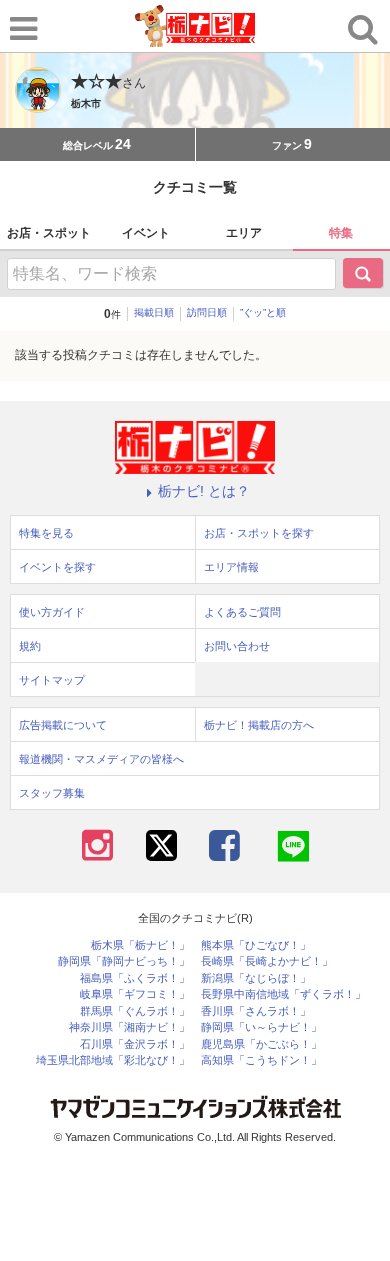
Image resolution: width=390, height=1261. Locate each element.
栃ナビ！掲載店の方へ (259, 725)
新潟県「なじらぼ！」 (256, 978)
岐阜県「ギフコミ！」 (135, 994)
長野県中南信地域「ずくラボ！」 (283, 994)
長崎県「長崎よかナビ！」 (267, 961)
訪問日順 (207, 312)
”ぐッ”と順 (263, 312)
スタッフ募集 (52, 793)
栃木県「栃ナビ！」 (140, 945)
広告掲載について (63, 725)
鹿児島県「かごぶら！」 (261, 1044)
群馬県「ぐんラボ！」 (135, 1011)
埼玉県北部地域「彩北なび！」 (113, 1060)
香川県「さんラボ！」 (256, 1011)
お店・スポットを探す (259, 533)
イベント (146, 233)
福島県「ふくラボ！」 (135, 978)
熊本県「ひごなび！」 (256, 945)
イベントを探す (57, 567)
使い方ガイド (52, 612)
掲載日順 (154, 312)
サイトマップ (52, 680)
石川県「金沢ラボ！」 (135, 1044)
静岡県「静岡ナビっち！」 (124, 961)
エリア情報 (231, 567)
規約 (30, 646)
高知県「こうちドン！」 (261, 1060)
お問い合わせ (237, 646)
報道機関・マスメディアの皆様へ (101, 759)
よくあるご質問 (242, 612)
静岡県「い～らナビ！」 (261, 1027)
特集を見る (46, 533)
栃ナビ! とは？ (204, 491)
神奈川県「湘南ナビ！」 (129, 1027)
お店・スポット (49, 233)
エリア (244, 233)
